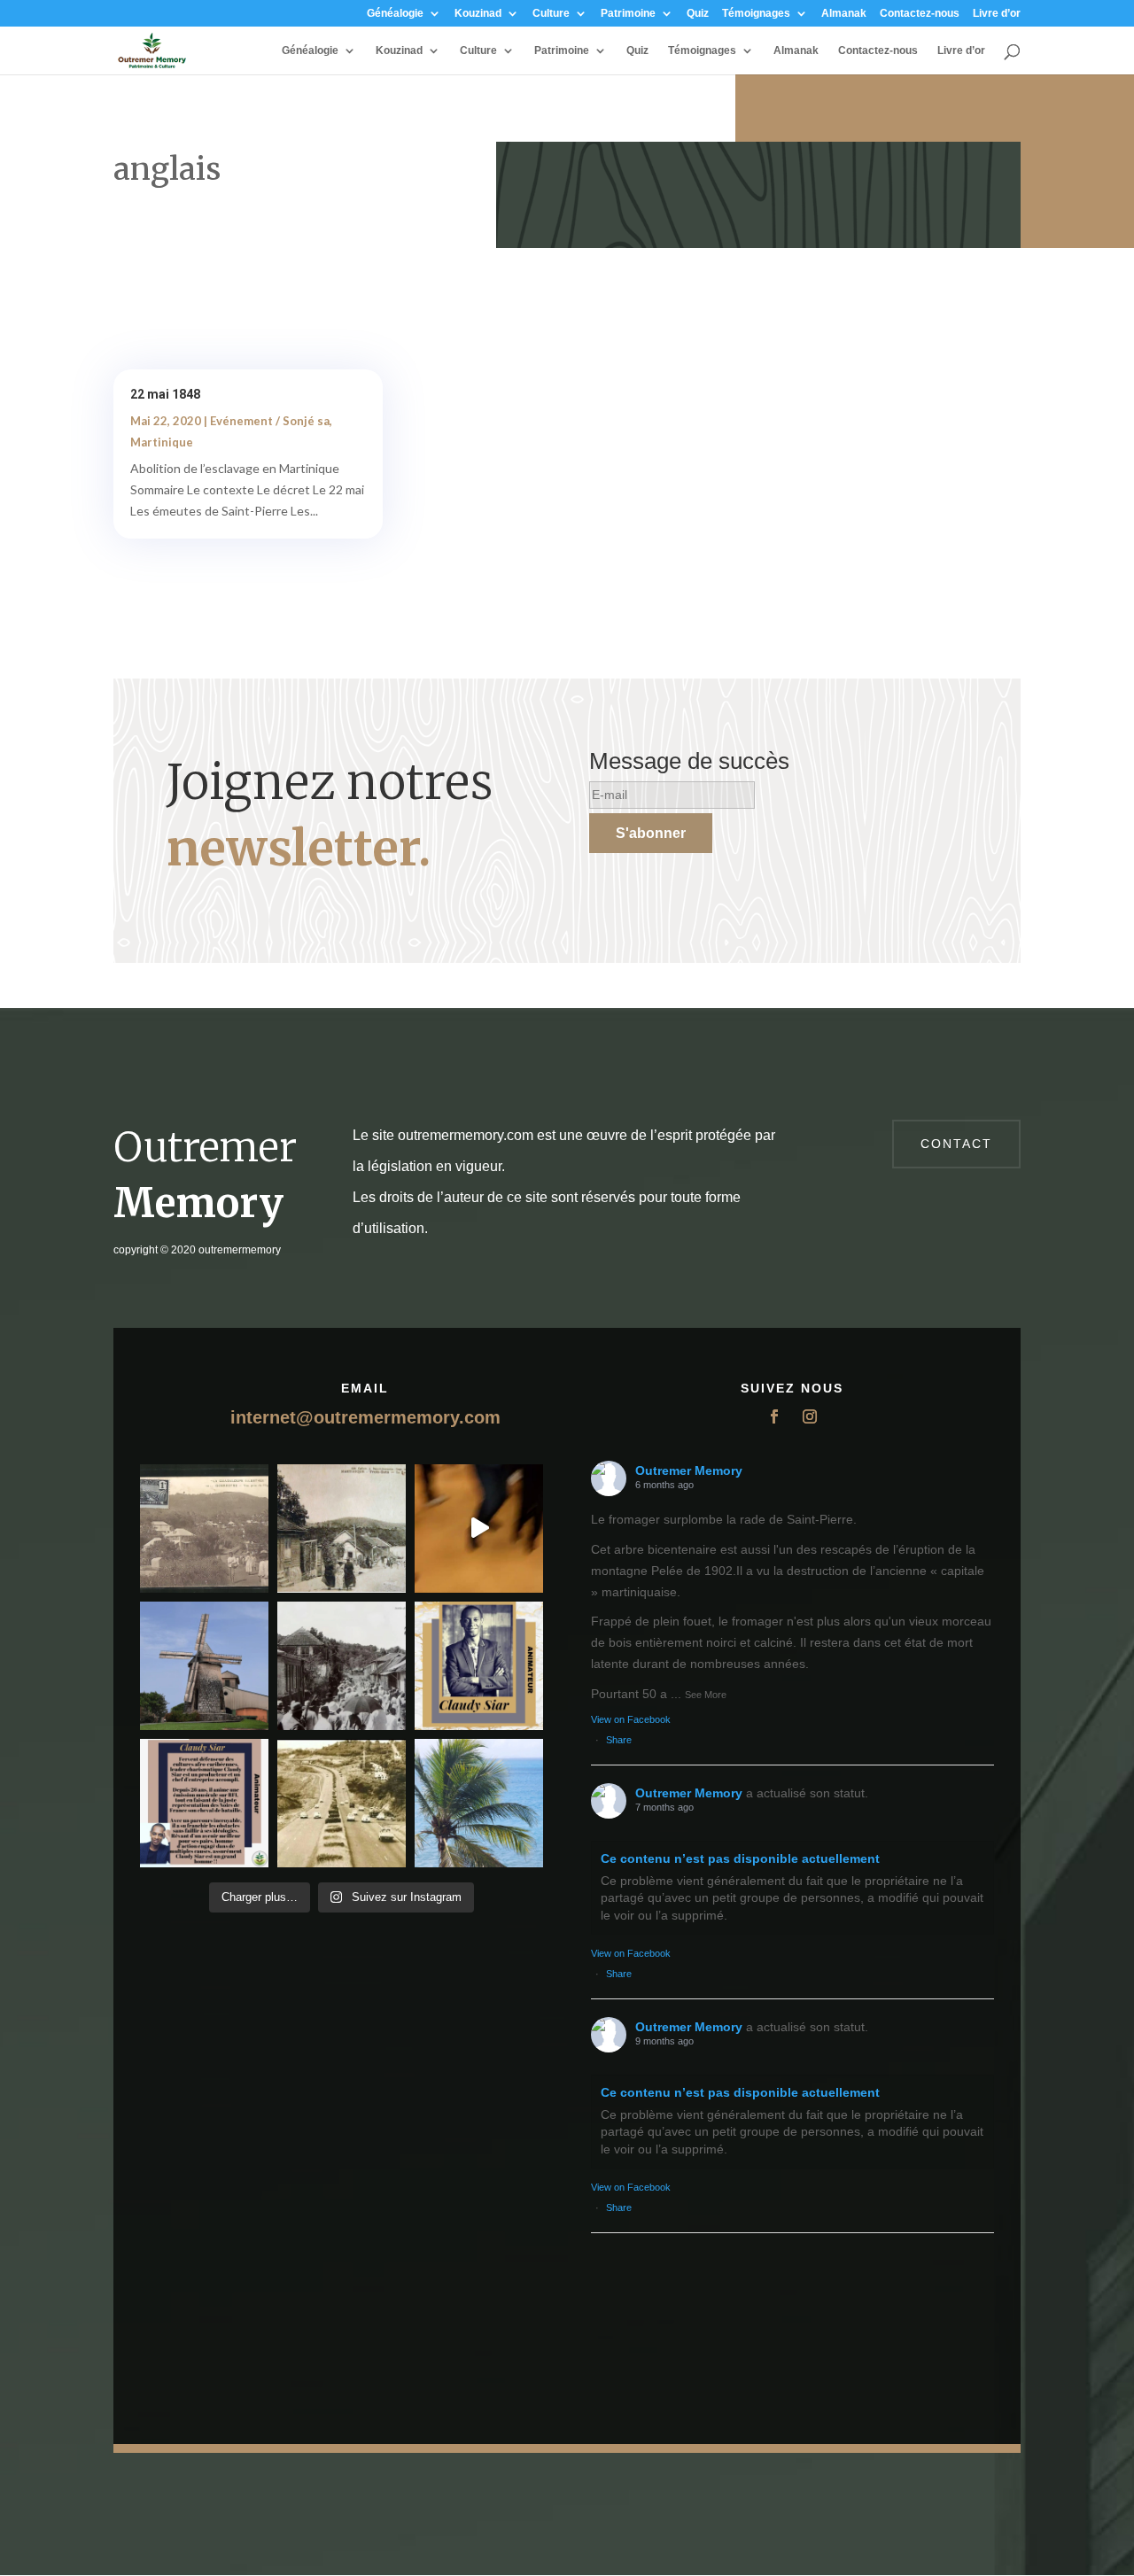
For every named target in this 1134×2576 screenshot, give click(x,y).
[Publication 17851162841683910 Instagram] (204, 1666)
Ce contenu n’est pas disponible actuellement (740, 1858)
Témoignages (756, 14)
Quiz (698, 14)
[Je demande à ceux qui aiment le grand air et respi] (479, 1803)
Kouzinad (478, 14)
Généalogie (395, 14)
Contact (956, 1144)
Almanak (844, 14)
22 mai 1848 (165, 394)
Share (619, 1740)
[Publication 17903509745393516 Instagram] (342, 1666)
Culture (551, 14)
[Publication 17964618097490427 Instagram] (479, 1666)
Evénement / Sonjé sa (270, 421)
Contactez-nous (920, 14)
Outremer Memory (689, 1470)
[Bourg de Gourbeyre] (204, 1529)
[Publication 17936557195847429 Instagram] (204, 1803)
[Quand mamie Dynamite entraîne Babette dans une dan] (479, 1529)
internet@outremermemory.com (365, 1417)
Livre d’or (997, 14)
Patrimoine (628, 14)
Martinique (162, 442)
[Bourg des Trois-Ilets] (342, 1529)
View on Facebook (631, 1719)
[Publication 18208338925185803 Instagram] (342, 1803)
